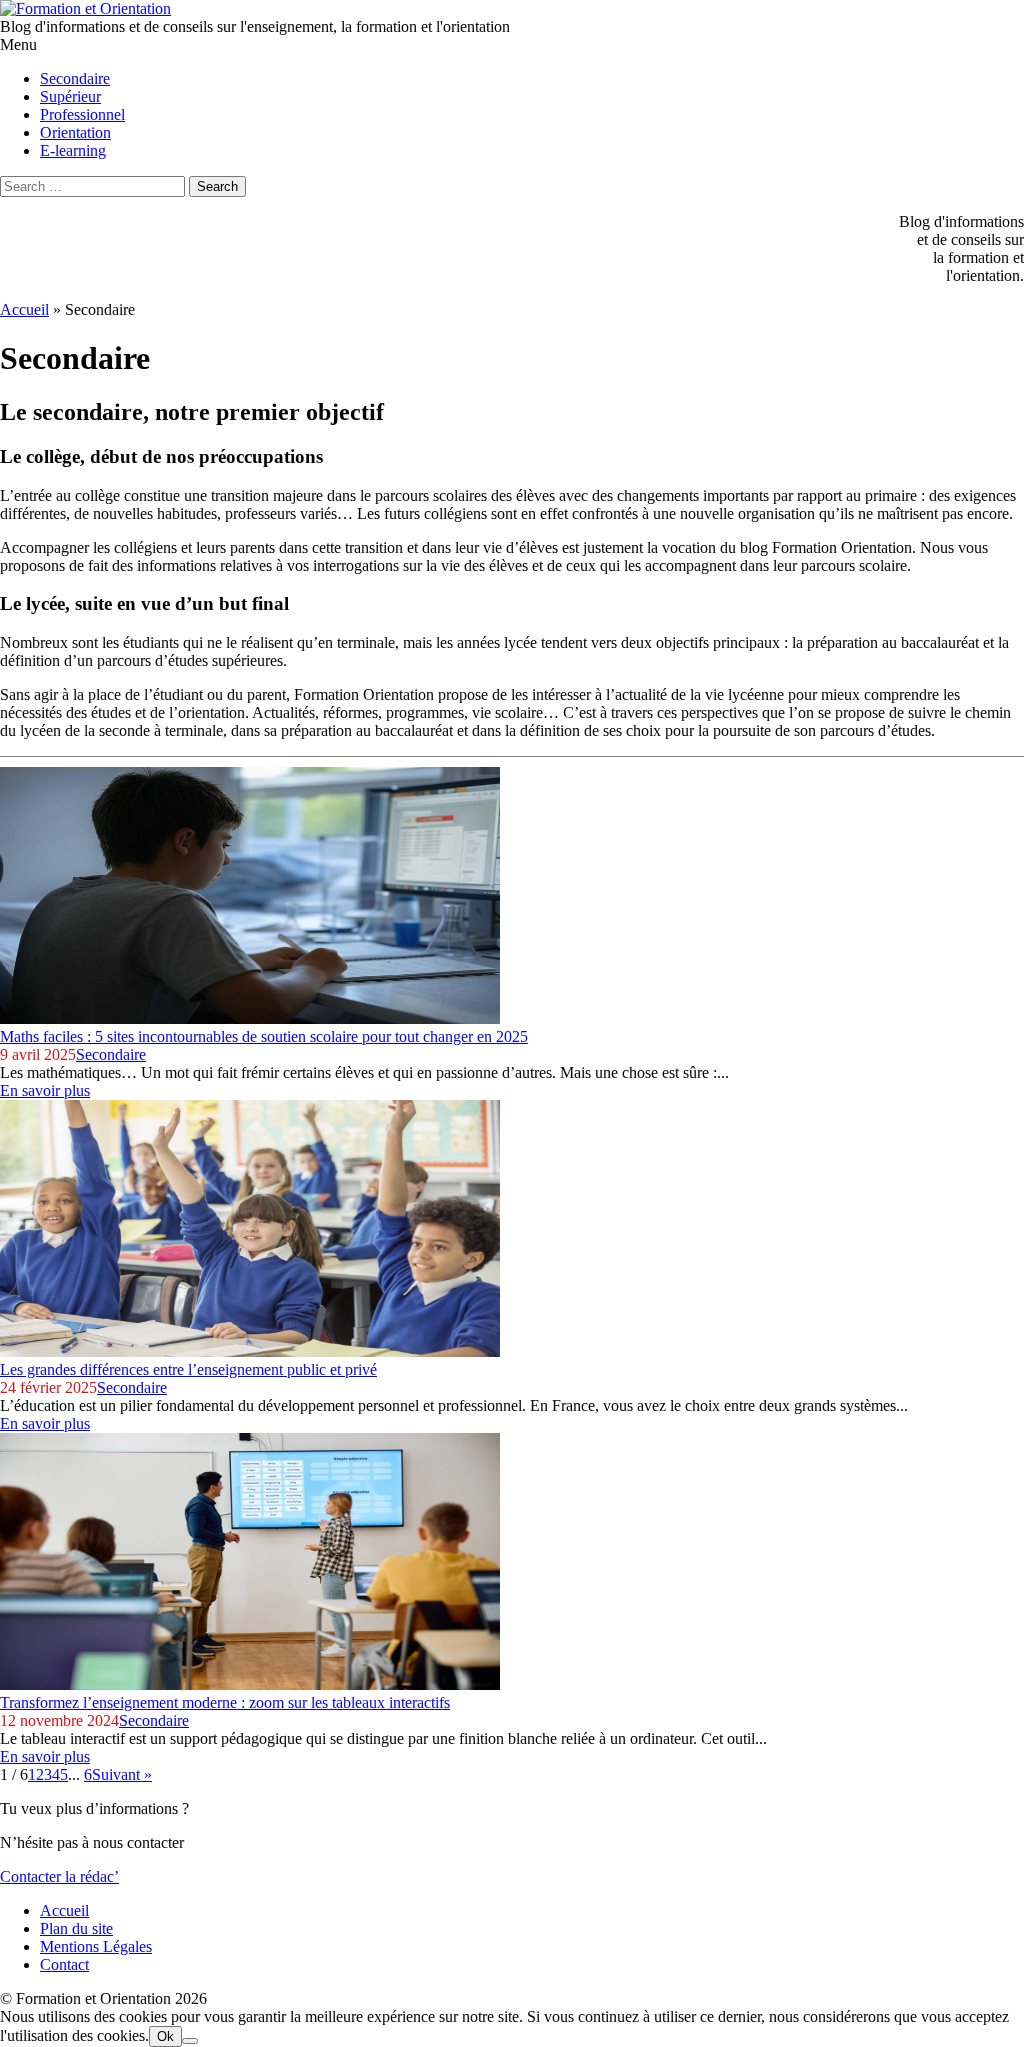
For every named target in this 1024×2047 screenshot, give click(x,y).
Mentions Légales (96, 1946)
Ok (165, 2036)
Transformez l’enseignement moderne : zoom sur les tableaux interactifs (225, 1702)
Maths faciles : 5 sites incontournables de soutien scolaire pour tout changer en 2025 (264, 1036)
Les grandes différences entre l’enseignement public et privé (188, 1369)
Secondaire (111, 1054)
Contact (64, 1964)
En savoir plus (45, 1090)
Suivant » (122, 1774)
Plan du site (76, 1928)
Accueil (24, 309)
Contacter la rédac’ (59, 1876)
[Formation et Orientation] (85, 8)
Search (217, 186)
